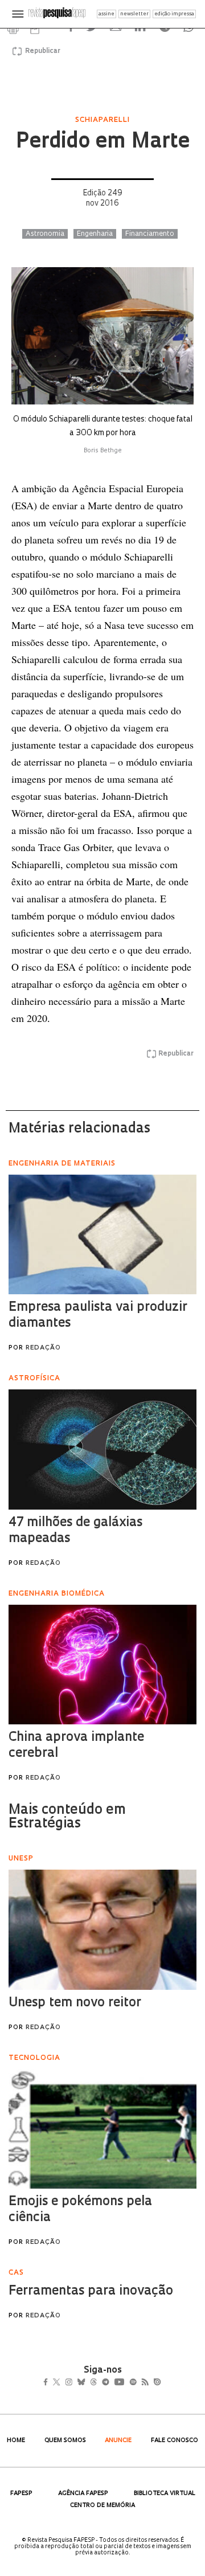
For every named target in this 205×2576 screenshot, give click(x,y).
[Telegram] (126, 2383)
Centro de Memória (102, 2506)
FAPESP (21, 2494)
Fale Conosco (175, 2441)
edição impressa (174, 14)
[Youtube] (144, 2383)
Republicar (41, 51)
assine (106, 14)
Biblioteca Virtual (165, 2494)
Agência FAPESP (83, 2494)
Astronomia (45, 234)
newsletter (134, 14)
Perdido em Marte (102, 142)
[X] (61, 2383)
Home (16, 2441)
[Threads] (110, 2383)
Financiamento (150, 234)
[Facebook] (49, 2383)
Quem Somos (65, 2441)
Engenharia (95, 234)
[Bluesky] (93, 2383)
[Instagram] (77, 2383)
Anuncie (118, 2441)
